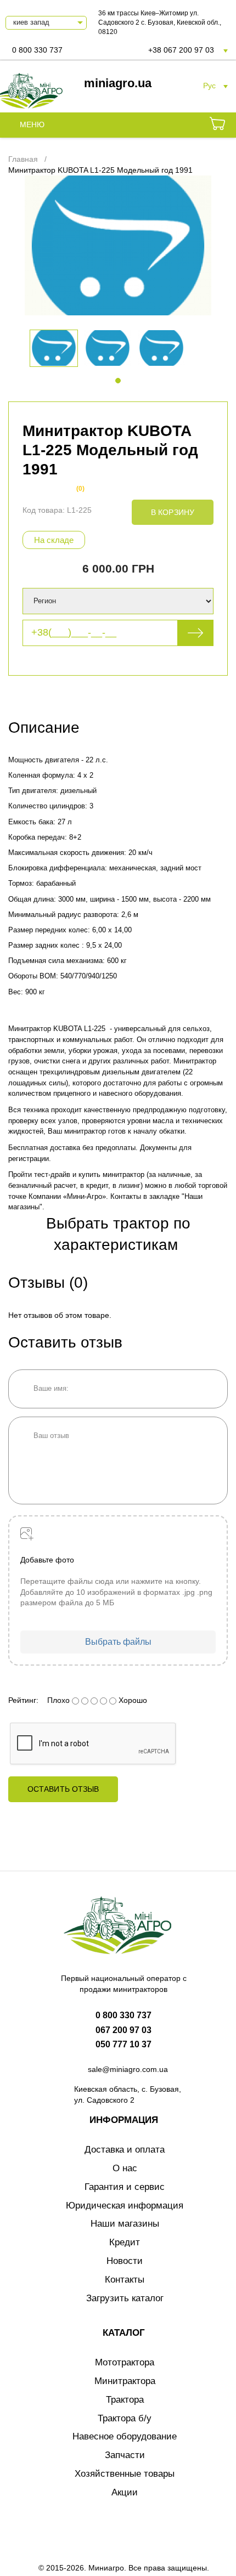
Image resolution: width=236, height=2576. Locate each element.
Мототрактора (125, 2362)
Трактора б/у (125, 2418)
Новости (125, 2261)
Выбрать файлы (118, 1642)
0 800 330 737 (37, 50)
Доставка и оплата (125, 2150)
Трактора (125, 2400)
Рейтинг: (23, 1700)
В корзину (173, 512)
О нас (125, 2168)
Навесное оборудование (125, 2436)
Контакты (125, 2280)
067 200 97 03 (123, 2030)
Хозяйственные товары (125, 2474)
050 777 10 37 (123, 2044)
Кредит (125, 2242)
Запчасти (125, 2455)
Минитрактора (125, 2381)
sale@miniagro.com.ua (128, 2069)
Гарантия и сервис (125, 2187)
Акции (125, 2492)
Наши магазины (125, 2224)
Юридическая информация (125, 2206)
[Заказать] (217, 125)
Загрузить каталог (125, 2298)
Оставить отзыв (63, 1789)
